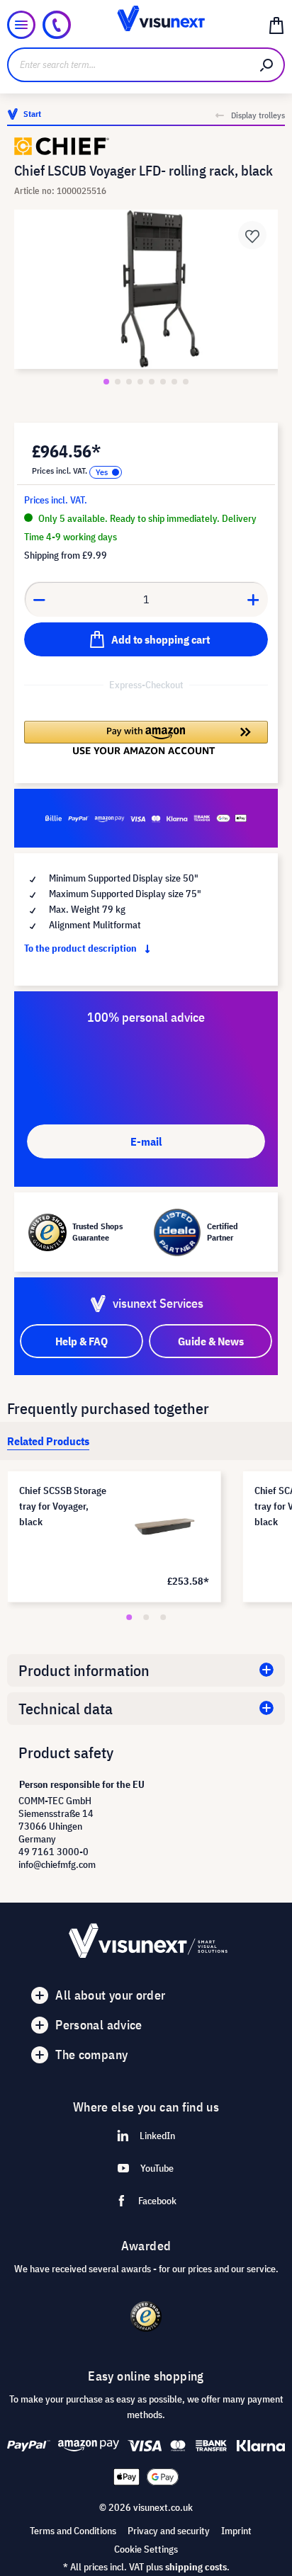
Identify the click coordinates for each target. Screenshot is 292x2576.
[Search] (267, 65)
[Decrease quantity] (39, 599)
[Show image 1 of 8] (106, 382)
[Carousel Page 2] (146, 1617)
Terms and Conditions (73, 2531)
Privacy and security (169, 2531)
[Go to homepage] (146, 25)
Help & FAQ (82, 1341)
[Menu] (21, 25)
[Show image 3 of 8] (129, 382)
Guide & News (211, 1341)
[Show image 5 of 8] (152, 382)
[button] (146, 738)
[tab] (48, 1441)
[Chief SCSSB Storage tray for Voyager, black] (164, 1527)
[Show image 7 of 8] (174, 382)
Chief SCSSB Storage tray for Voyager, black (63, 1506)
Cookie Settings (146, 2549)
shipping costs (196, 2567)
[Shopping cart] (276, 25)
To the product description (82, 948)
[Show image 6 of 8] (163, 382)
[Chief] (146, 146)
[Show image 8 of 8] (186, 382)
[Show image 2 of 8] (118, 382)
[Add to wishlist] (252, 235)
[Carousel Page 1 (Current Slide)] (129, 1617)
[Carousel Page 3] (163, 1617)
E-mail (146, 1141)
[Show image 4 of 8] (140, 382)
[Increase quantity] (254, 599)
